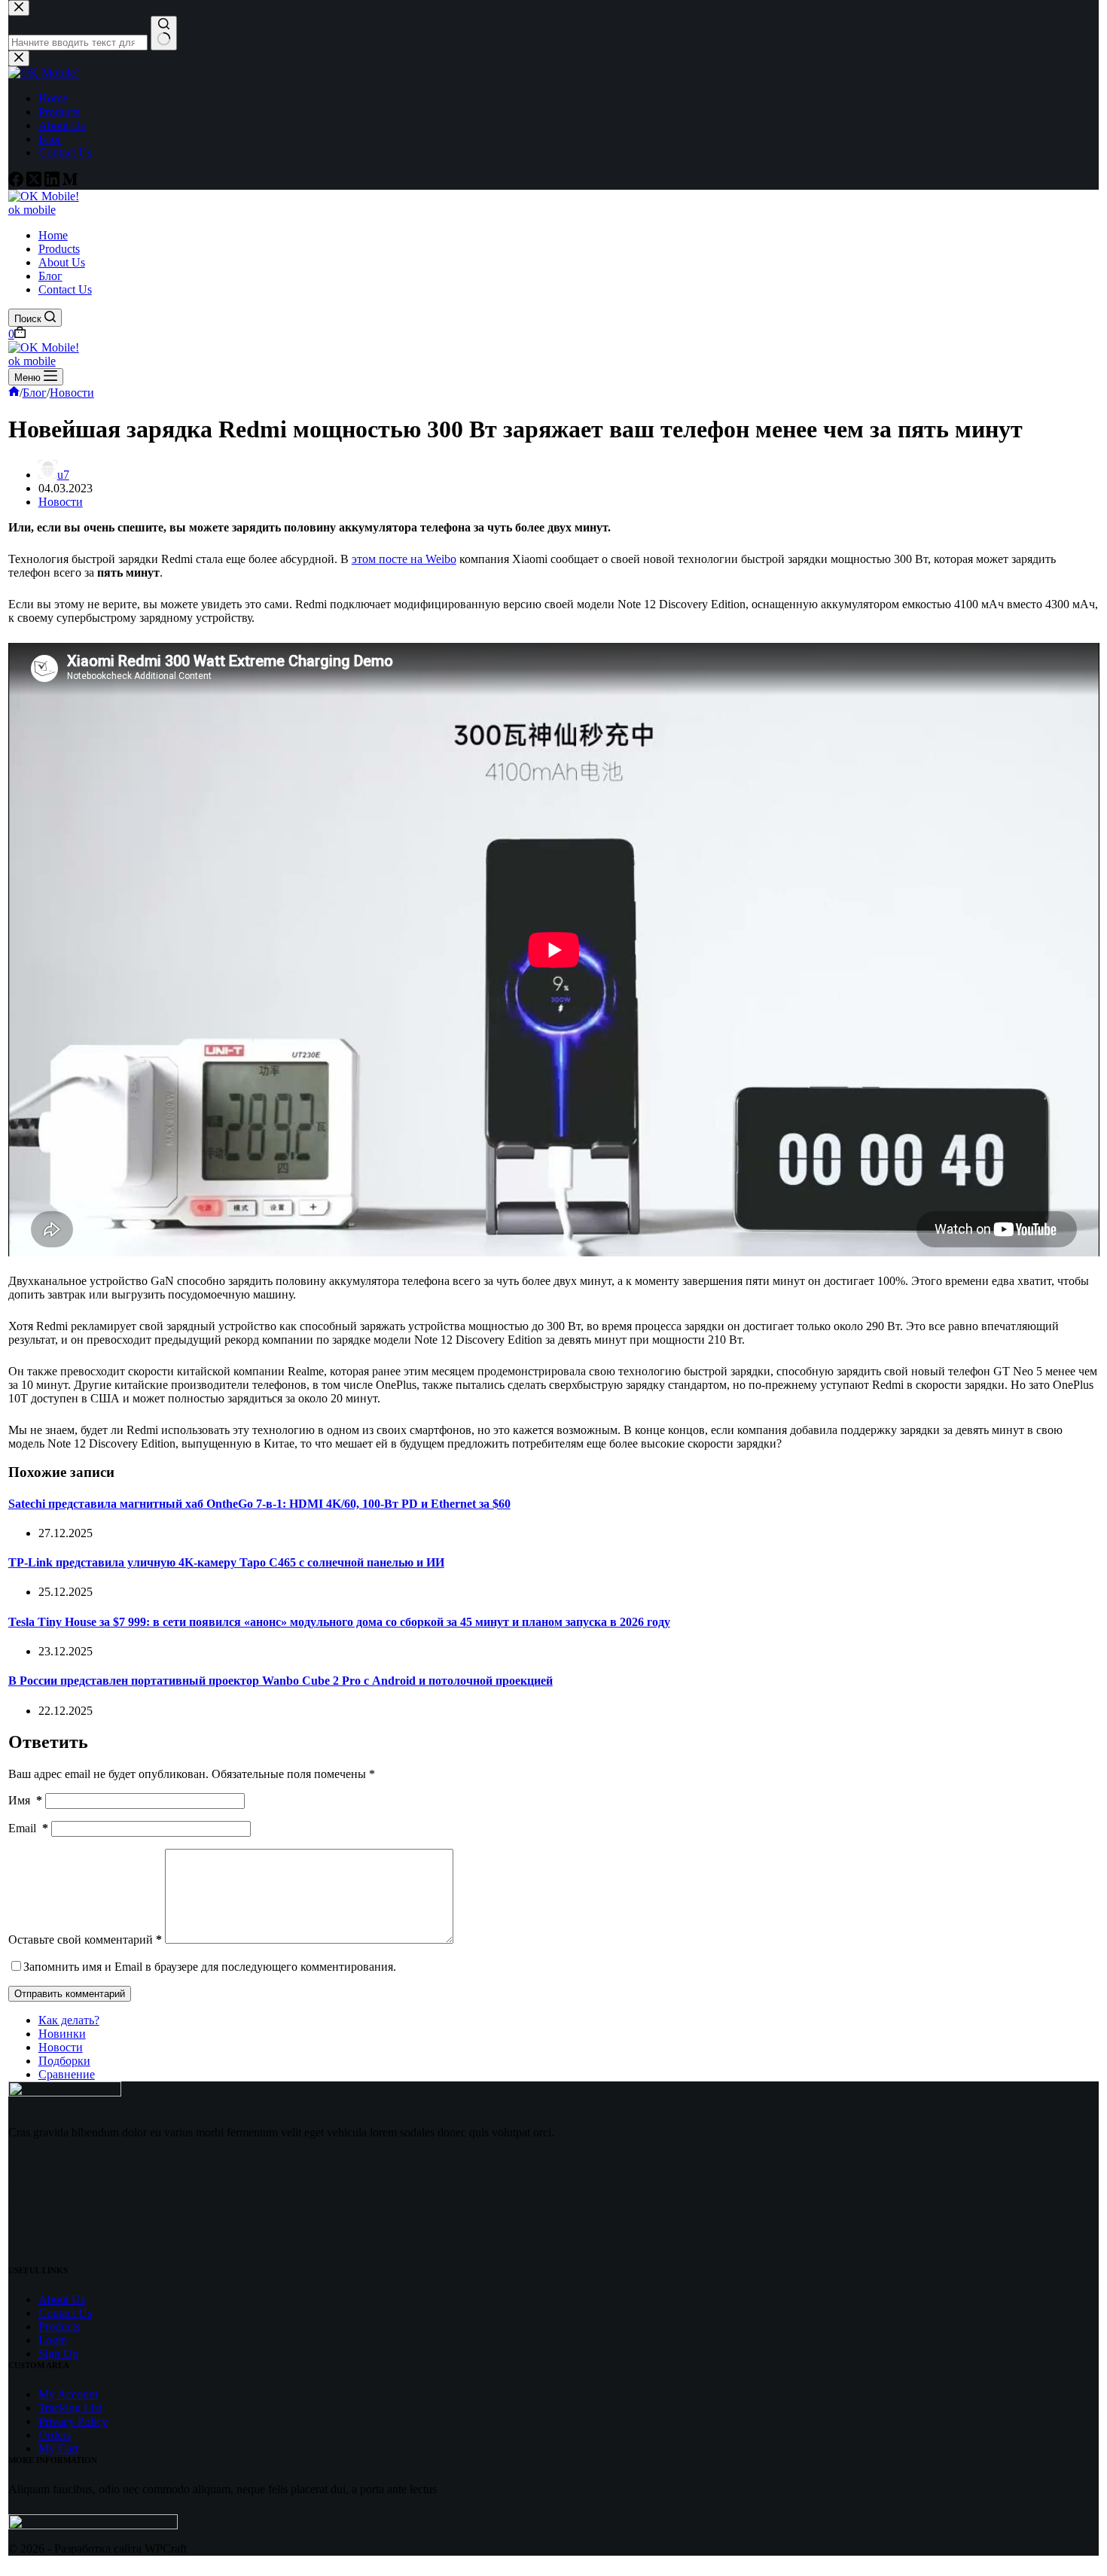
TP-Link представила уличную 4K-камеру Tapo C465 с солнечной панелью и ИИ (226, 1562)
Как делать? (69, 2020)
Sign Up (58, 2354)
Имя (25, 1800)
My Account (68, 2394)
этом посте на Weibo (404, 559)
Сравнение (67, 2074)
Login (53, 2340)
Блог (50, 276)
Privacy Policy (73, 2421)
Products (59, 249)
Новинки (62, 2034)
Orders (55, 2435)
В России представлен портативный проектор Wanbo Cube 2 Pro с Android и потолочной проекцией (281, 1681)
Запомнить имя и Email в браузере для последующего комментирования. (210, 1967)
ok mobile (32, 210)
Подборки (64, 2061)
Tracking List (70, 2408)
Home (53, 235)
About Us (62, 262)
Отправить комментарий (70, 1994)
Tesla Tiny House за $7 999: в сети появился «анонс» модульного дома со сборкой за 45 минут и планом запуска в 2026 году (339, 1622)
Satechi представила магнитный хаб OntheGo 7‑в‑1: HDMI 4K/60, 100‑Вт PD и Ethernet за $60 (259, 1504)
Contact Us (65, 289)
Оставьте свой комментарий (85, 1940)
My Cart (58, 2448)
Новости (61, 502)
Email (28, 1828)
